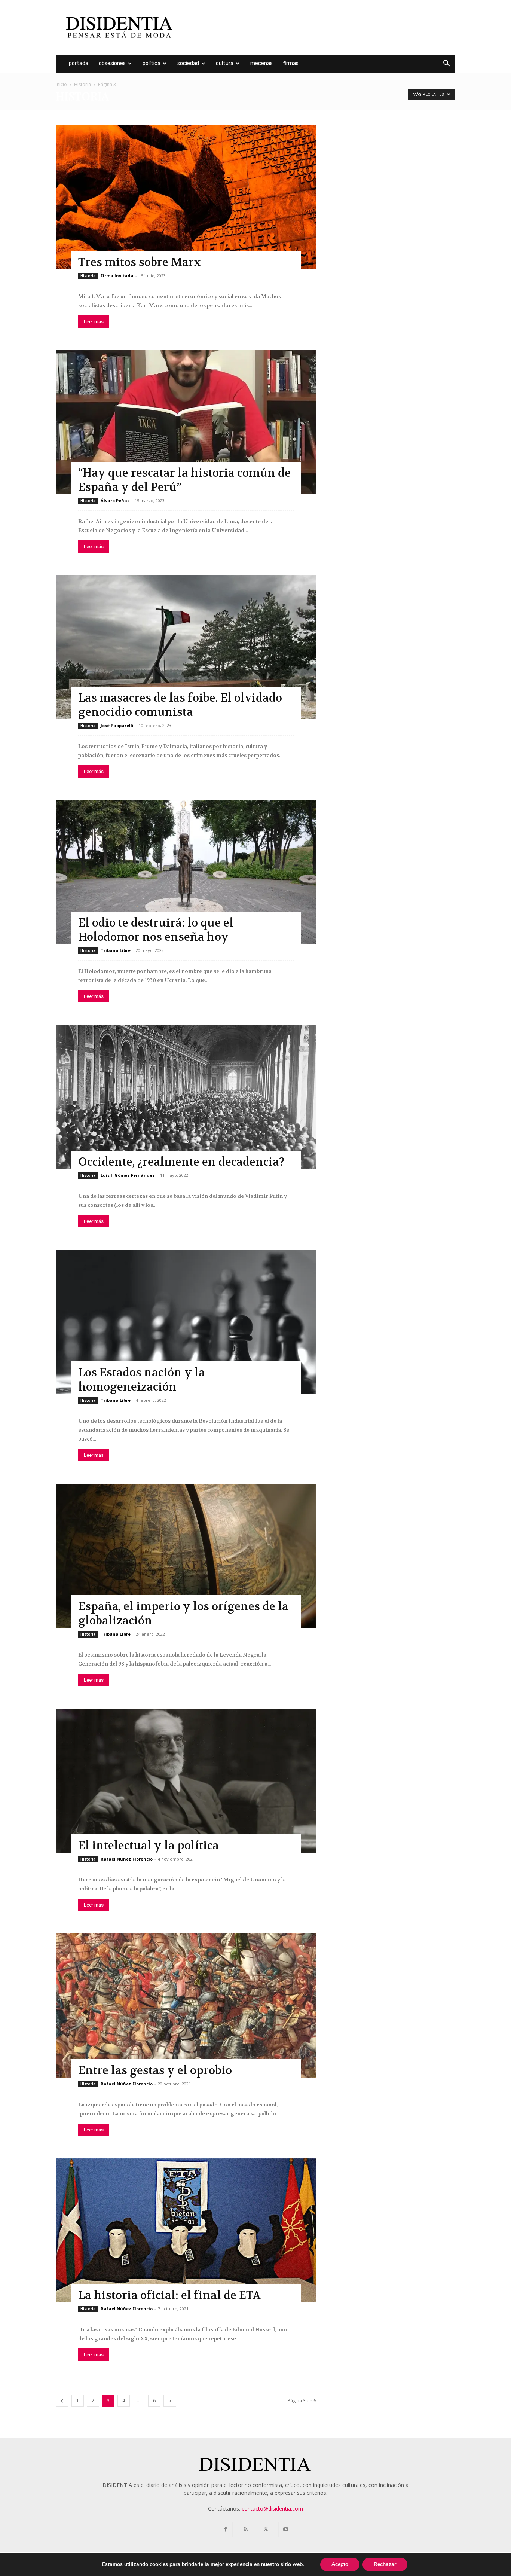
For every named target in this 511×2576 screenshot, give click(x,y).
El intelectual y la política (149, 1846)
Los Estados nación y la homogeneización (142, 1380)
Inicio (61, 84)
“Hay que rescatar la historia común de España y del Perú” (184, 480)
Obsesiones (112, 63)
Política (152, 63)
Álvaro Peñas (115, 500)
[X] (266, 2530)
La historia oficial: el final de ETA (169, 2296)
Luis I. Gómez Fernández (128, 1175)
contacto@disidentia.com (272, 2508)
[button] (446, 64)
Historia (82, 84)
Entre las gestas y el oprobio (155, 2071)
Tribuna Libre (116, 950)
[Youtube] (286, 2530)
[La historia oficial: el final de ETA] (186, 2230)
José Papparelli (117, 725)
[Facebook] (225, 2530)
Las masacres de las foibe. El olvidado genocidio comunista (180, 705)
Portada (79, 63)
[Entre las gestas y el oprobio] (186, 2006)
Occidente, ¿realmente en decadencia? (181, 1162)
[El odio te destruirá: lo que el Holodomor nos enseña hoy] (186, 872)
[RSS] (245, 2530)
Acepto (340, 2564)
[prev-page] (62, 2401)
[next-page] (170, 2401)
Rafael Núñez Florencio (127, 1859)
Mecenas (261, 63)
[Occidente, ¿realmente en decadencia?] (186, 1097)
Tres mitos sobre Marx (140, 263)
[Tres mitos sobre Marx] (186, 197)
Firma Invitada (117, 276)
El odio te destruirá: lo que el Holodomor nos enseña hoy (156, 930)
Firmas (291, 63)
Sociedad (188, 63)
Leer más (94, 322)
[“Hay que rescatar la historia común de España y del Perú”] (186, 422)
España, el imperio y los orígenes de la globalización (183, 1614)
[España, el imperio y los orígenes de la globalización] (186, 1556)
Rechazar (385, 2564)
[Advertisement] (319, 27)
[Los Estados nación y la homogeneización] (186, 1322)
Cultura (225, 63)
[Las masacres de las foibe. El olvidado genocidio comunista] (186, 647)
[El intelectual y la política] (186, 1781)
